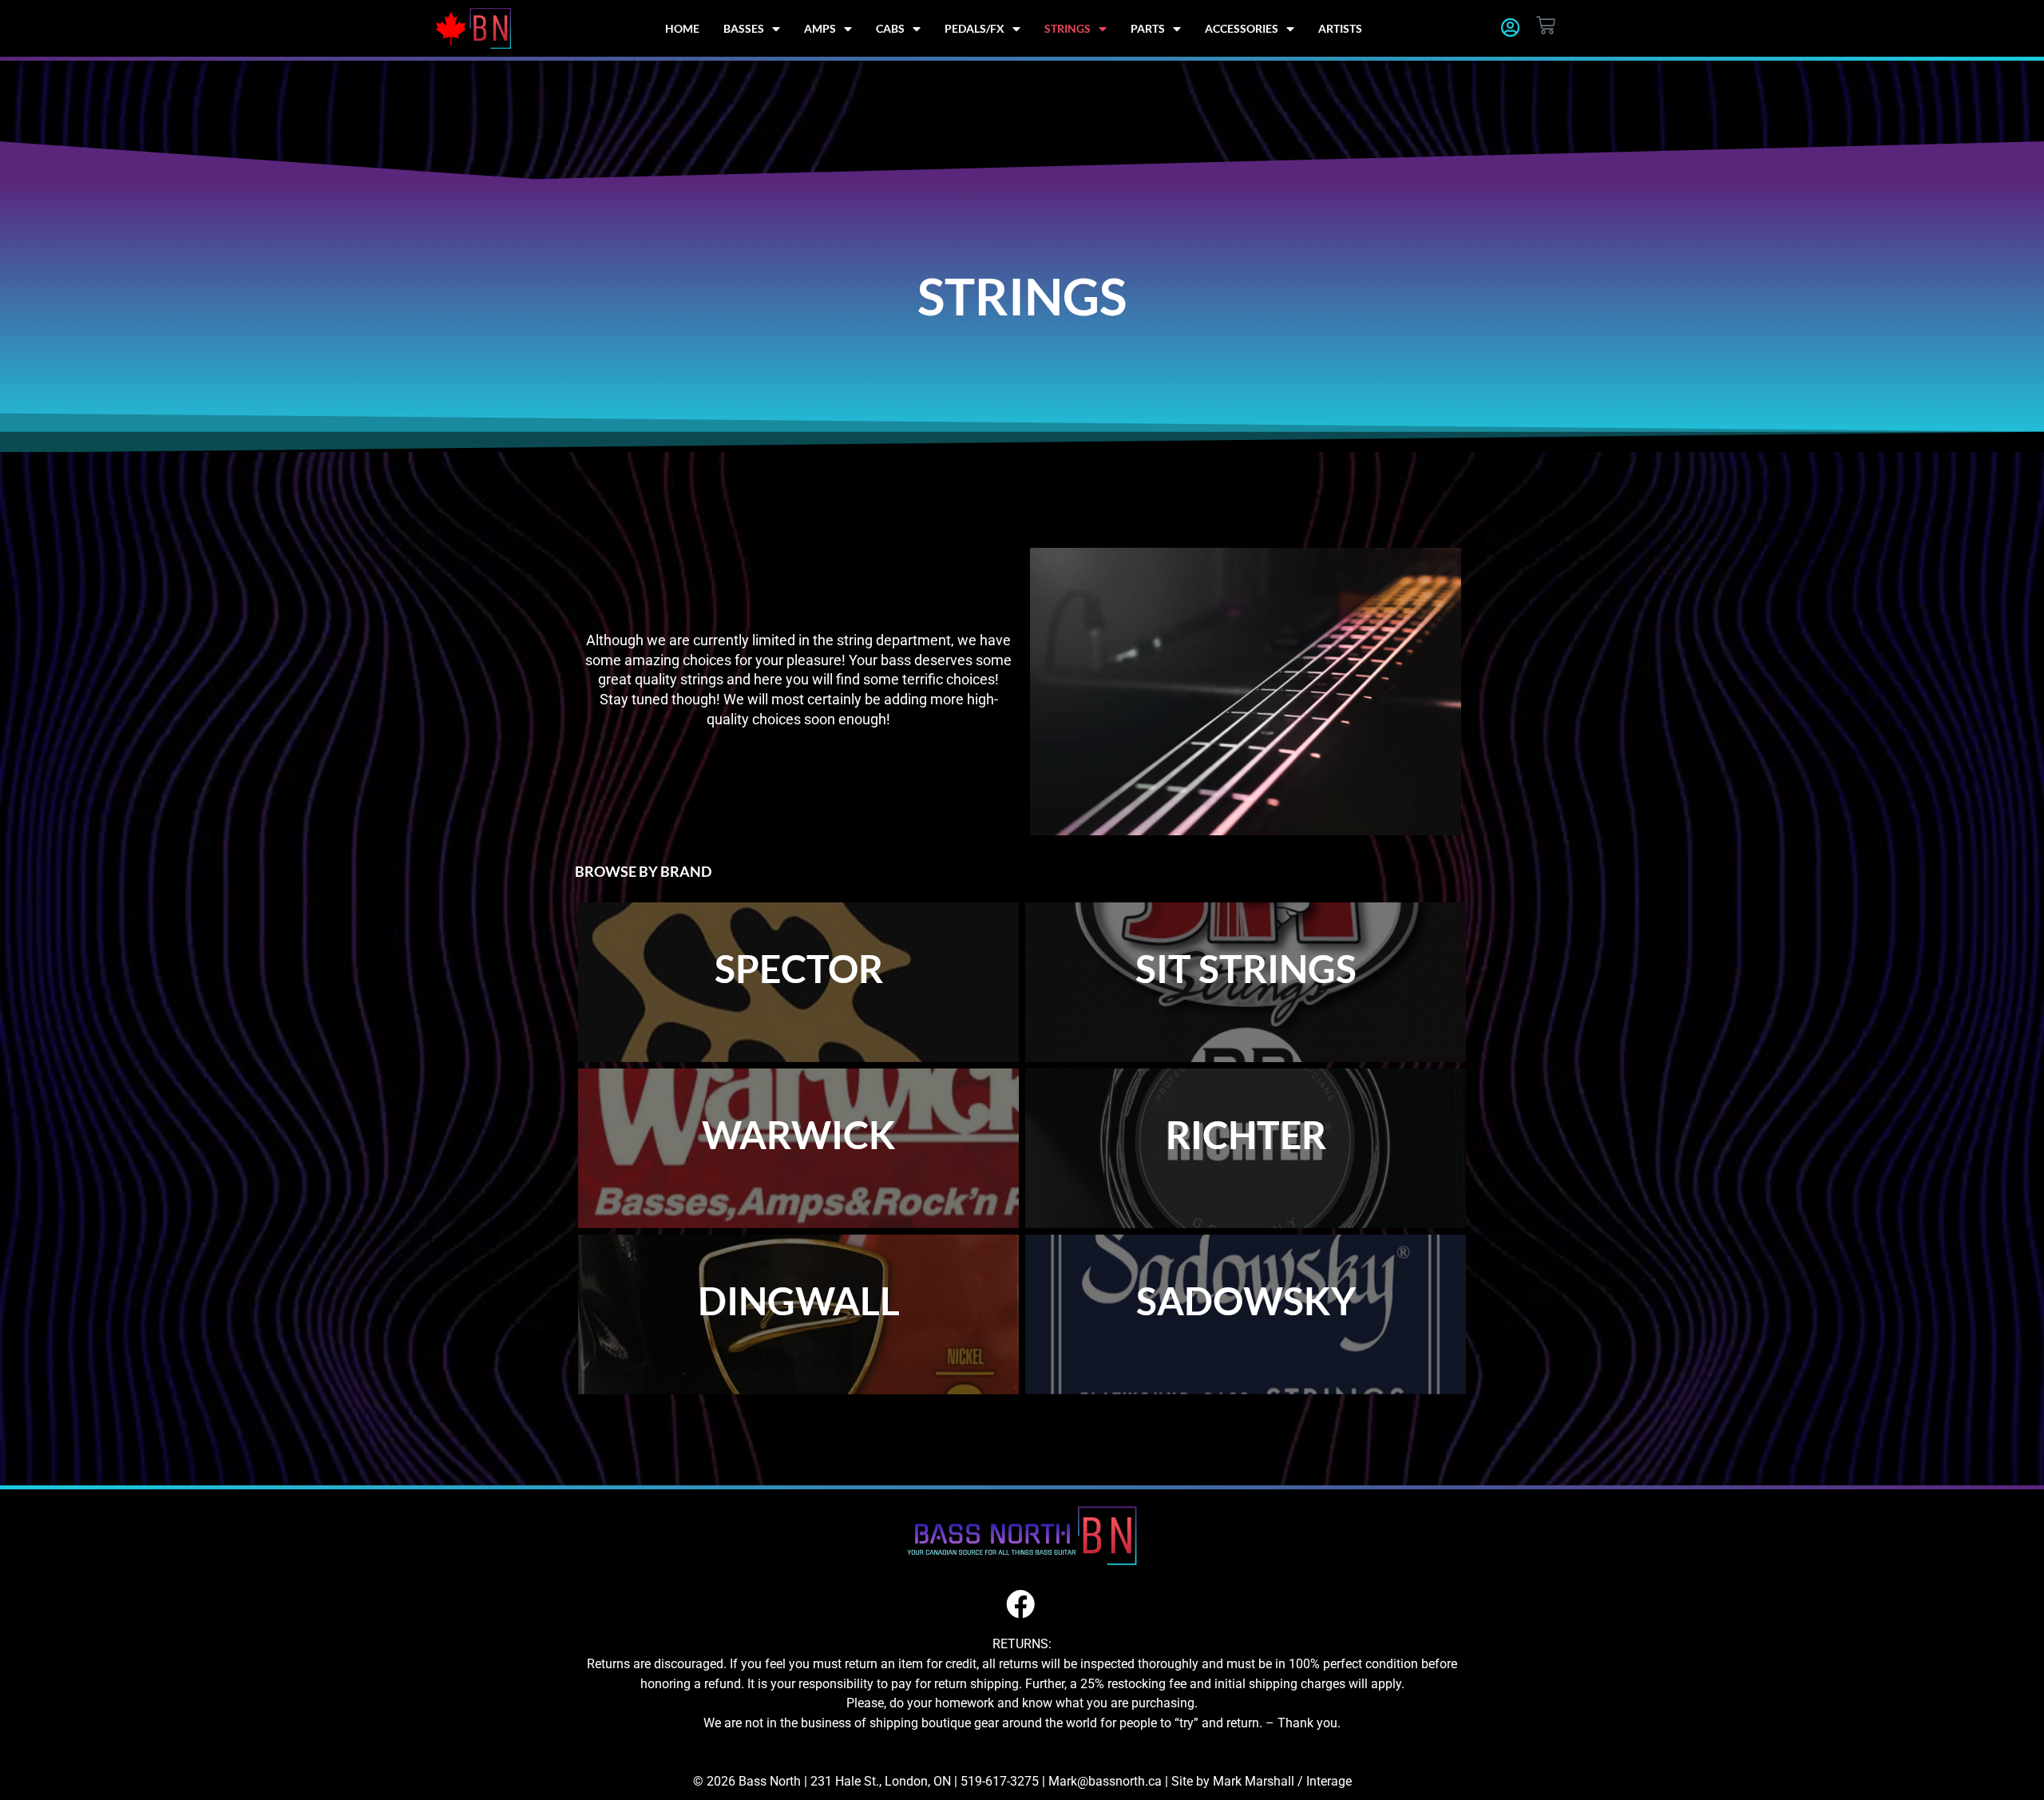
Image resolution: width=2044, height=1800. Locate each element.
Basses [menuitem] (744, 28)
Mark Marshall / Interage (1282, 1781)
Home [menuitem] (682, 28)
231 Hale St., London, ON (881, 1781)
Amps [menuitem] (820, 28)
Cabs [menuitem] (890, 28)
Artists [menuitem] (1340, 28)
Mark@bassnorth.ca (1105, 1781)
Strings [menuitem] (1068, 28)
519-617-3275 (1000, 1781)
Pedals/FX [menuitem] (974, 28)
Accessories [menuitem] (1242, 28)
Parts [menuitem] (1148, 28)
